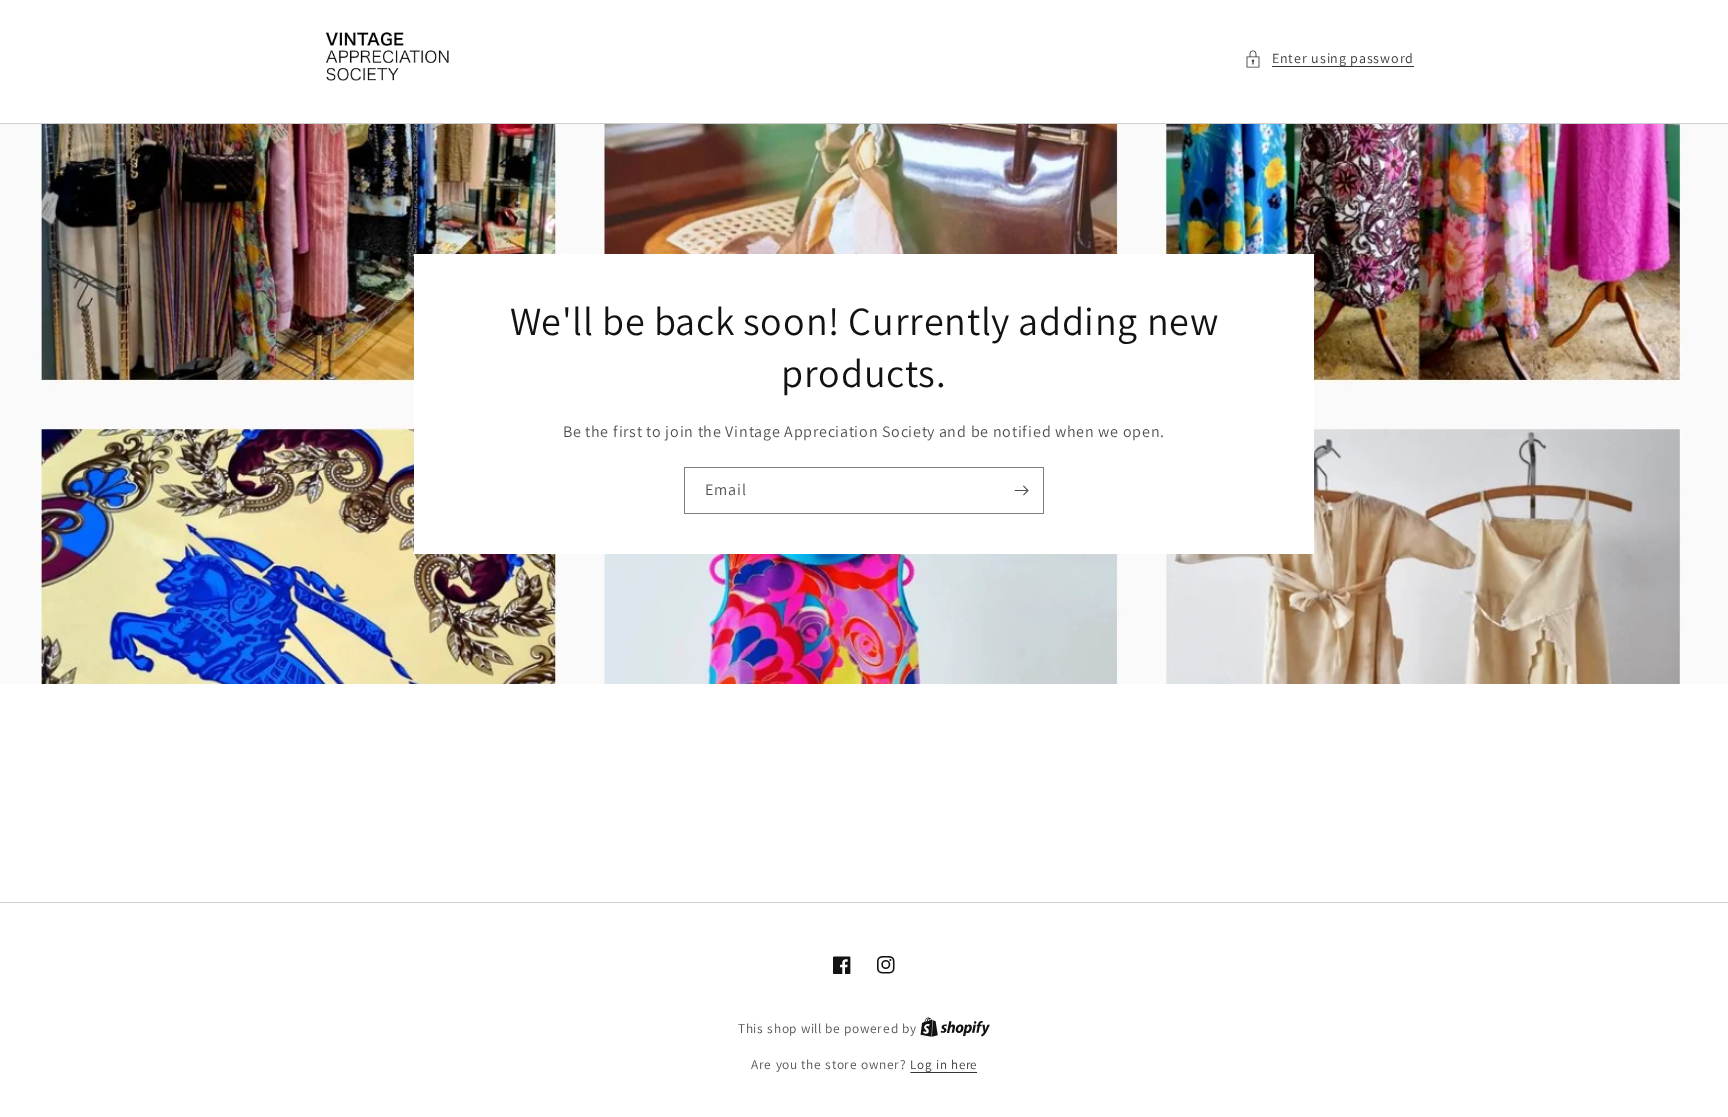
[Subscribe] (1021, 490)
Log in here (943, 1064)
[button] (1329, 58)
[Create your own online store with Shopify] (955, 1028)
